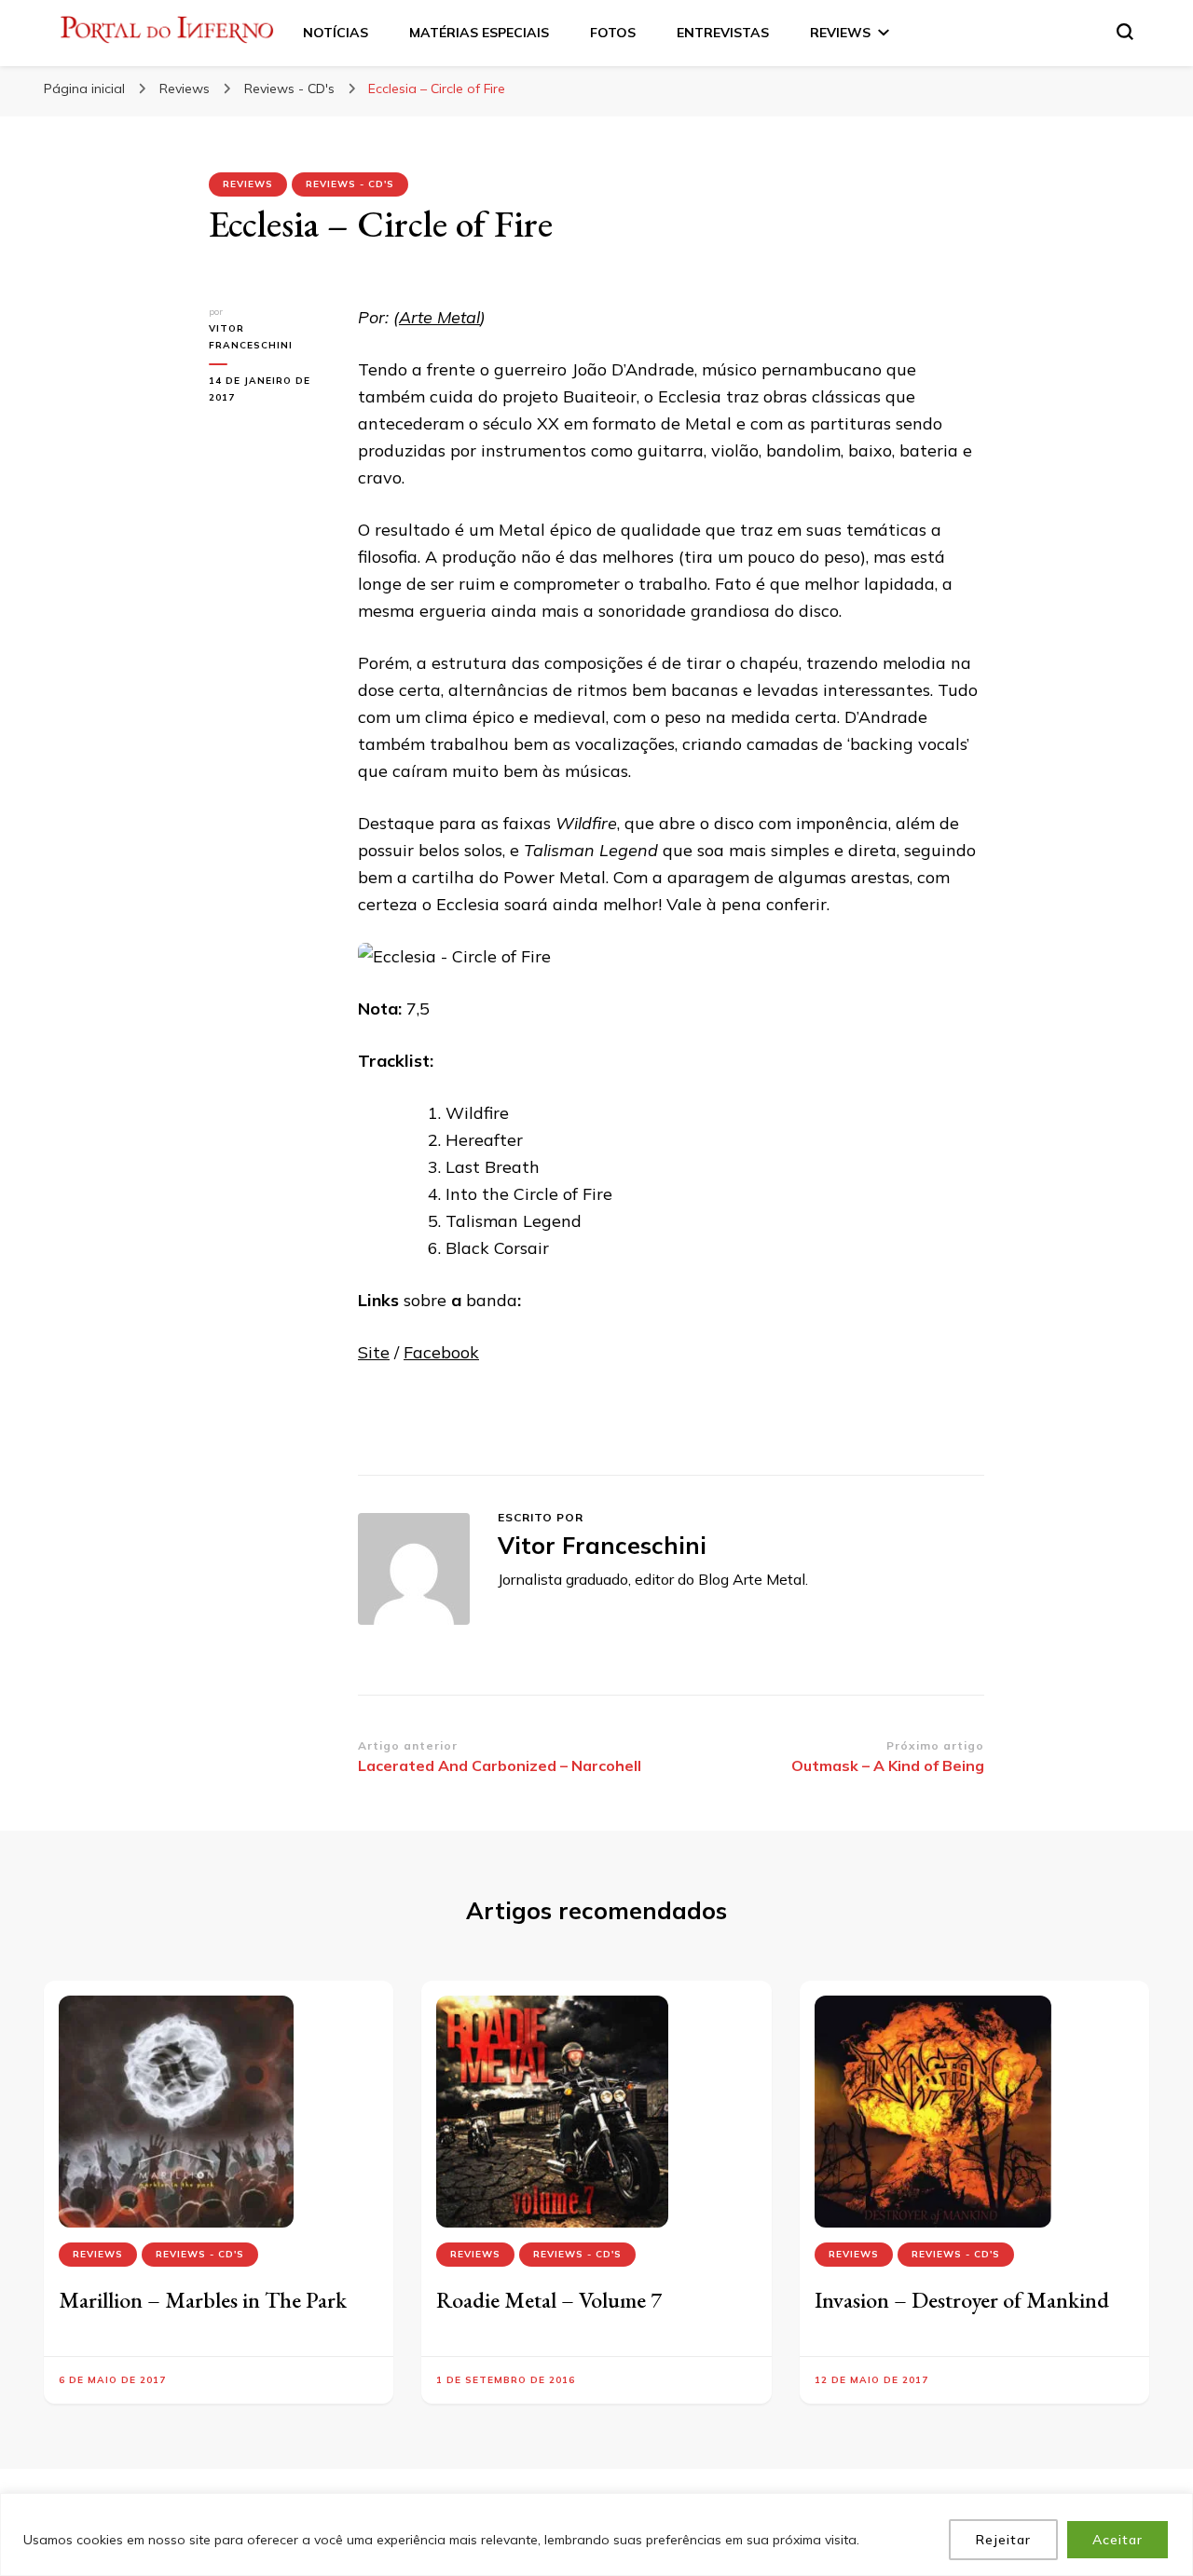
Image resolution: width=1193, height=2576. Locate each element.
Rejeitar (1003, 2540)
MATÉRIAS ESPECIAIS (479, 33)
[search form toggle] (1125, 32)
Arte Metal (439, 317)
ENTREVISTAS (723, 33)
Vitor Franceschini (251, 337)
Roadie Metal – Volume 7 (549, 2300)
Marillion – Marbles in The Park (203, 2300)
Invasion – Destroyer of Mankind (962, 2300)
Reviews (248, 184)
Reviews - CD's (350, 184)
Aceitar (1118, 2540)
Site (374, 1352)
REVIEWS (840, 33)
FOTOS (613, 33)
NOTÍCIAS (336, 33)
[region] (596, 2535)
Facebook (441, 1352)
